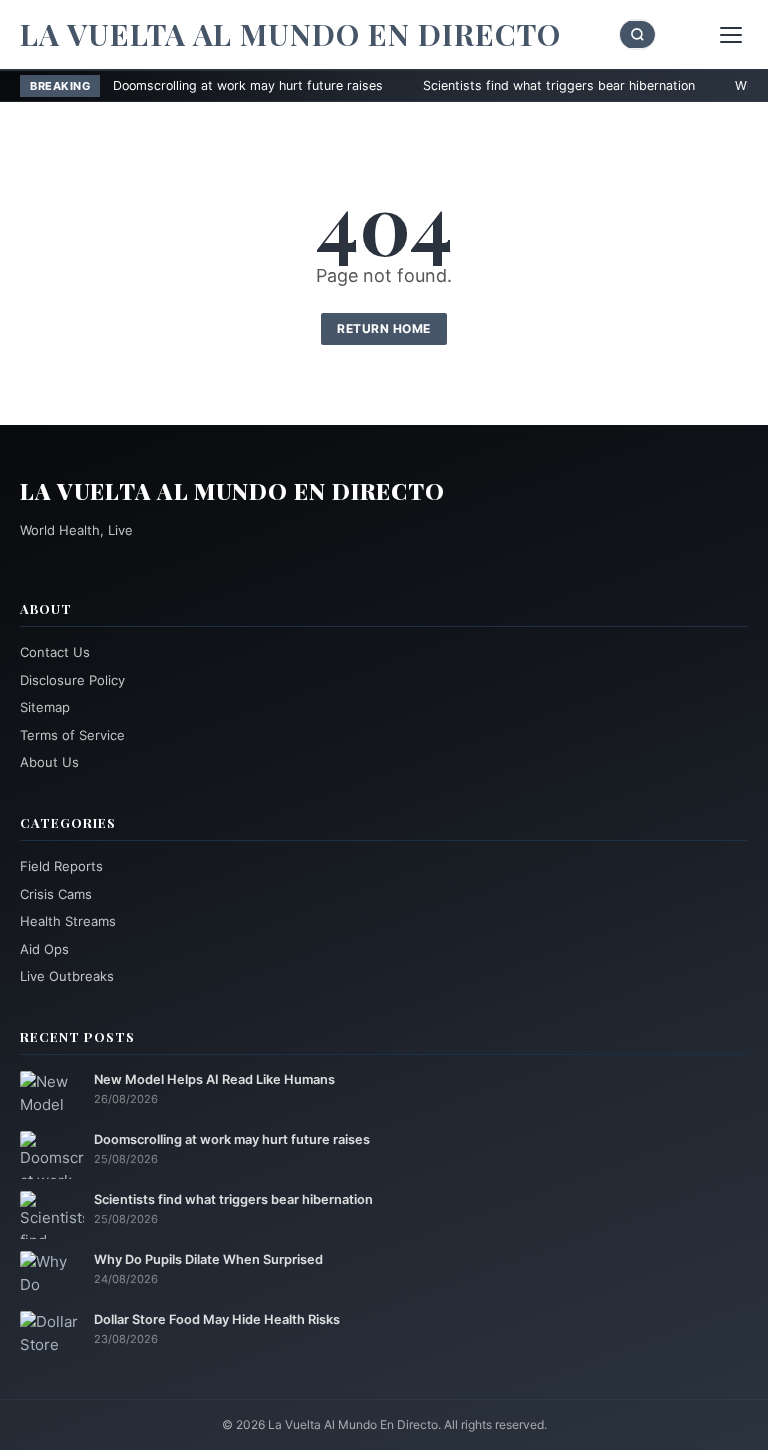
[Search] (638, 34)
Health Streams (68, 921)
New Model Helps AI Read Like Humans (214, 1079)
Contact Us (55, 652)
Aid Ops (44, 949)
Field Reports (61, 866)
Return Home (384, 328)
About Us (49, 762)
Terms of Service (72, 735)
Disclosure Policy (72, 680)
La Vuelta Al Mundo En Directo (290, 34)
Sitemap (45, 707)
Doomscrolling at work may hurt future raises (186, 85)
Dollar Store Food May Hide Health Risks (217, 1319)
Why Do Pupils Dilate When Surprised (208, 1259)
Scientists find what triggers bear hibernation (497, 85)
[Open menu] (731, 35)
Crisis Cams (56, 894)
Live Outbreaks (67, 976)
